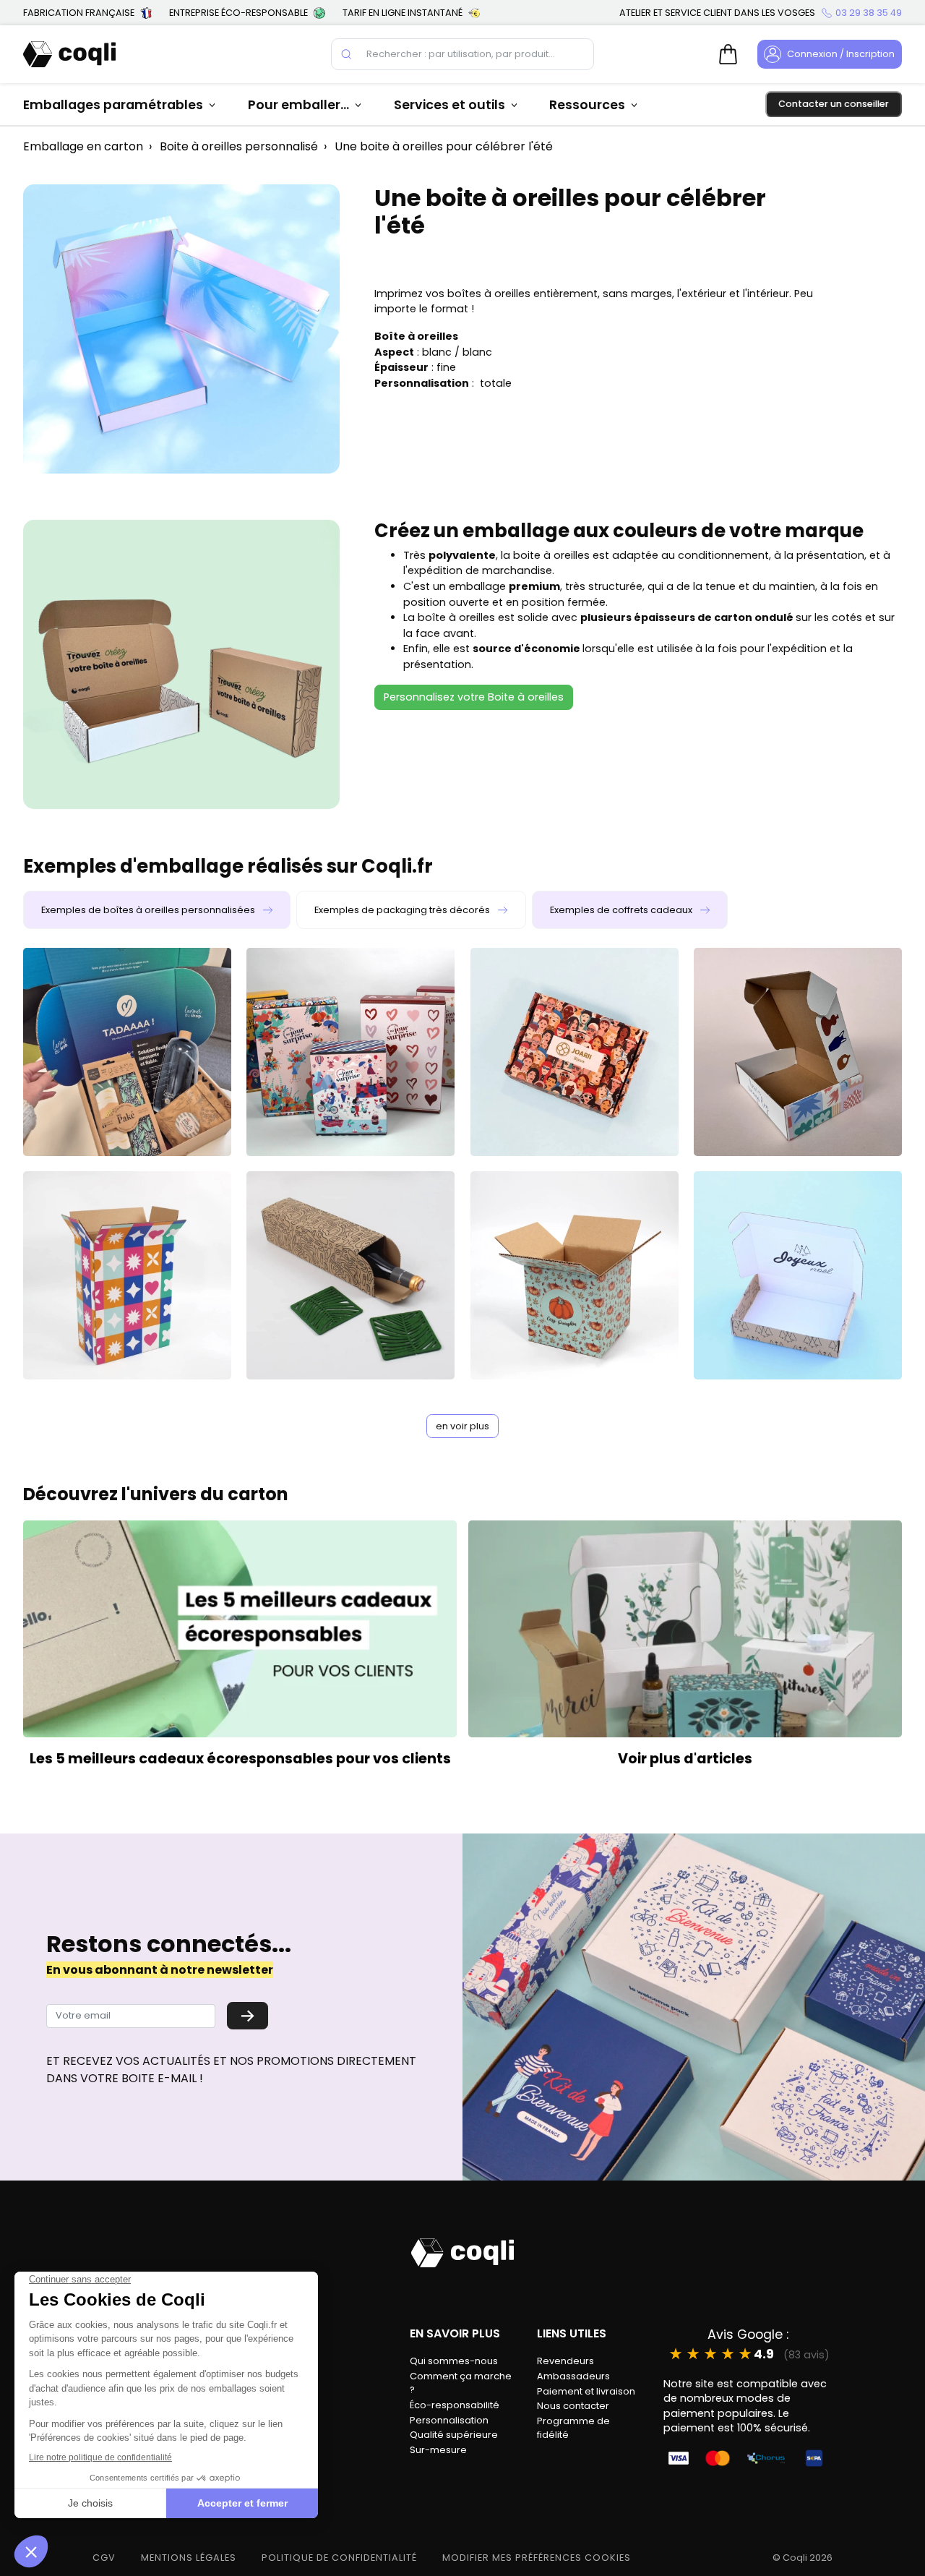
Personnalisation (449, 2420)
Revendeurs (565, 2361)
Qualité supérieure (454, 2435)
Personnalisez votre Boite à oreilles (474, 697)
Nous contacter (573, 2406)
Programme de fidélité (573, 2428)
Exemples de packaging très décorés (403, 910)
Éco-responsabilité (455, 2405)
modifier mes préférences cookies (537, 2558)
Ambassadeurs (573, 2376)
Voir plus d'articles (685, 1759)
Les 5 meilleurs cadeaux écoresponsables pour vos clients (240, 1759)
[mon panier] (728, 54)
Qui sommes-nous (454, 2361)
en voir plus (462, 1426)
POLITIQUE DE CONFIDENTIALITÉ (339, 2558)
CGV (104, 2558)
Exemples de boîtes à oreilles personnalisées (149, 910)
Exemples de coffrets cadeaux (622, 910)
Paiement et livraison (586, 2391)
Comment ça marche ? (461, 2383)
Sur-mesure (438, 2450)
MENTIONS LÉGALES (189, 2558)
